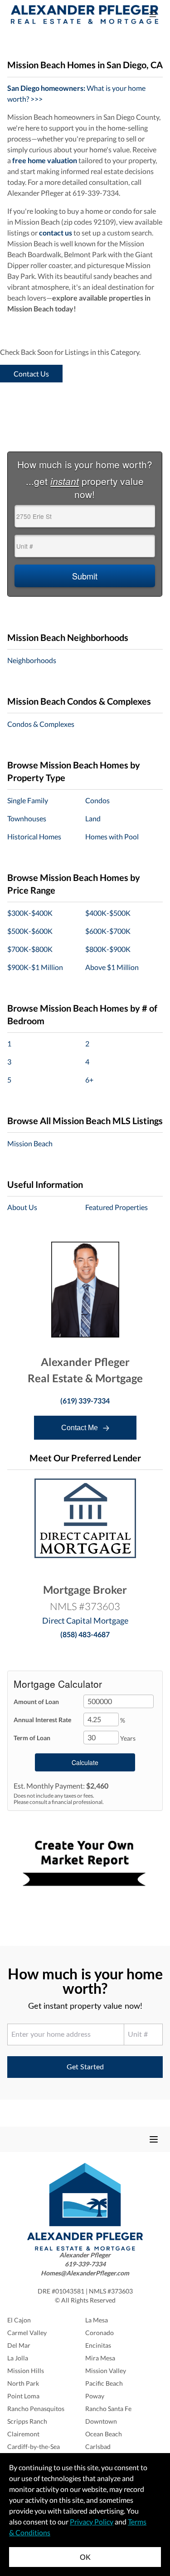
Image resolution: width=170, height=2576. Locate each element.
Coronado (100, 2333)
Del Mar (19, 2345)
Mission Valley (106, 2371)
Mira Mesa (100, 2358)
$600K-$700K (108, 931)
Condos (97, 800)
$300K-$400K (30, 913)
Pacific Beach (104, 2383)
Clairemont (23, 2434)
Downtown (101, 2421)
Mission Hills (26, 2371)
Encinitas (98, 2345)
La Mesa (97, 2320)
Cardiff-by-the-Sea (34, 2446)
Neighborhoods (32, 660)
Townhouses (27, 818)
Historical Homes (34, 836)
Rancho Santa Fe (108, 2409)
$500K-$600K (30, 931)
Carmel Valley (27, 2333)
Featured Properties (117, 1207)
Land (93, 818)
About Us (22, 1207)
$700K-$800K (30, 949)
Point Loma (23, 2396)
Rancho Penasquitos (36, 2409)
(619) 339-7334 (85, 1401)
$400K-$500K (108, 913)
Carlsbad (98, 2446)
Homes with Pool (112, 836)
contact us (56, 233)
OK (85, 2557)
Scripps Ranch (27, 2421)
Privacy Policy (92, 2522)
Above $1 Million (112, 967)
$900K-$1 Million (35, 967)
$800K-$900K (108, 949)
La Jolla (18, 2358)
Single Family (28, 800)
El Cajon (19, 2320)
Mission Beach (30, 1143)
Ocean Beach (104, 2434)
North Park (23, 2383)
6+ (89, 1080)
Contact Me (80, 1428)
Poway (95, 2396)
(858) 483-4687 (85, 1634)
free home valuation (45, 160)
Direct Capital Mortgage (85, 1620)
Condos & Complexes (41, 724)
